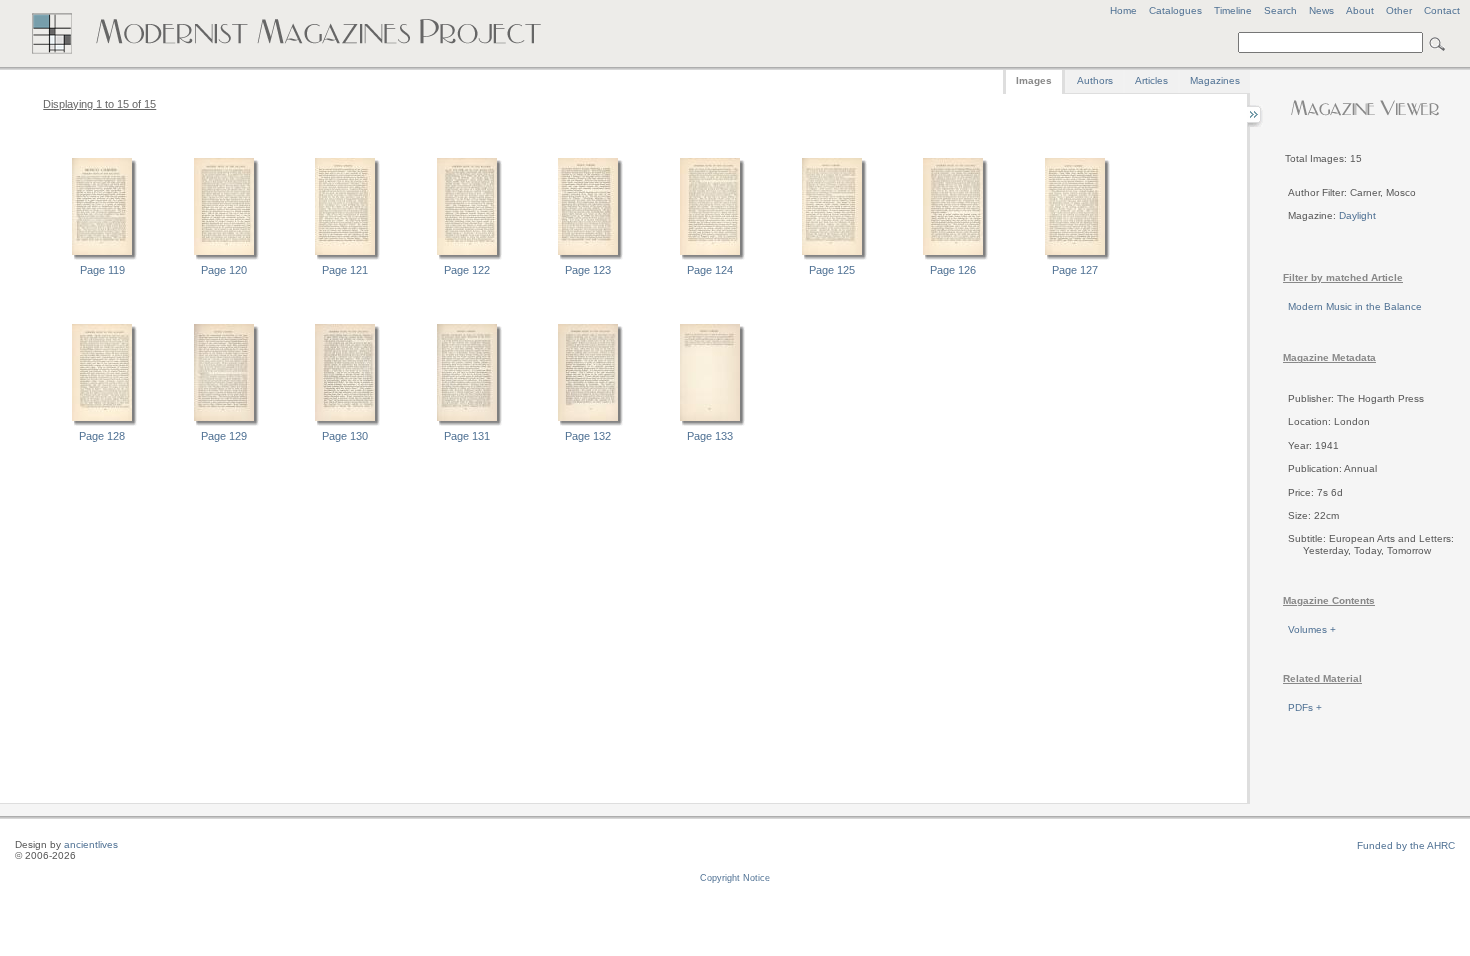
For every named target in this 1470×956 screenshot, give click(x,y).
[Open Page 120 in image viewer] (224, 257)
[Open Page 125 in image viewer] (832, 257)
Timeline (1233, 10)
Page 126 (953, 270)
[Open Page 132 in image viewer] (588, 423)
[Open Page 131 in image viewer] (467, 423)
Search (1280, 10)
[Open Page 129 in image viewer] (224, 423)
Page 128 (102, 436)
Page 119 (102, 270)
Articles (1151, 80)
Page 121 (345, 270)
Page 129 (224, 436)
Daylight (1357, 215)
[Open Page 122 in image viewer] (467, 257)
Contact (1442, 10)
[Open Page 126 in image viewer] (953, 257)
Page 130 (345, 436)
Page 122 (467, 270)
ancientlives (91, 844)
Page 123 (588, 270)
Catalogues (1175, 10)
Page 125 (832, 270)
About (1360, 10)
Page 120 (224, 270)
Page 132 (588, 436)
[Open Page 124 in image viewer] (710, 257)
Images (1034, 80)
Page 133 (710, 436)
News (1321, 10)
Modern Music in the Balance (1355, 306)
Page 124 (710, 270)
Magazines (1215, 80)
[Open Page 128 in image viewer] (102, 423)
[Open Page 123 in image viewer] (588, 257)
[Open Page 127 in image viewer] (1075, 257)
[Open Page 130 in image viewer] (345, 423)
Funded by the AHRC (1406, 845)
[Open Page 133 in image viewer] (710, 423)
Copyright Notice (735, 878)
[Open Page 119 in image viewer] (102, 257)
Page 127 (1075, 270)
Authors (1095, 80)
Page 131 (467, 436)
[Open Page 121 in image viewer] (345, 257)
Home (1123, 10)
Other (1399, 10)
